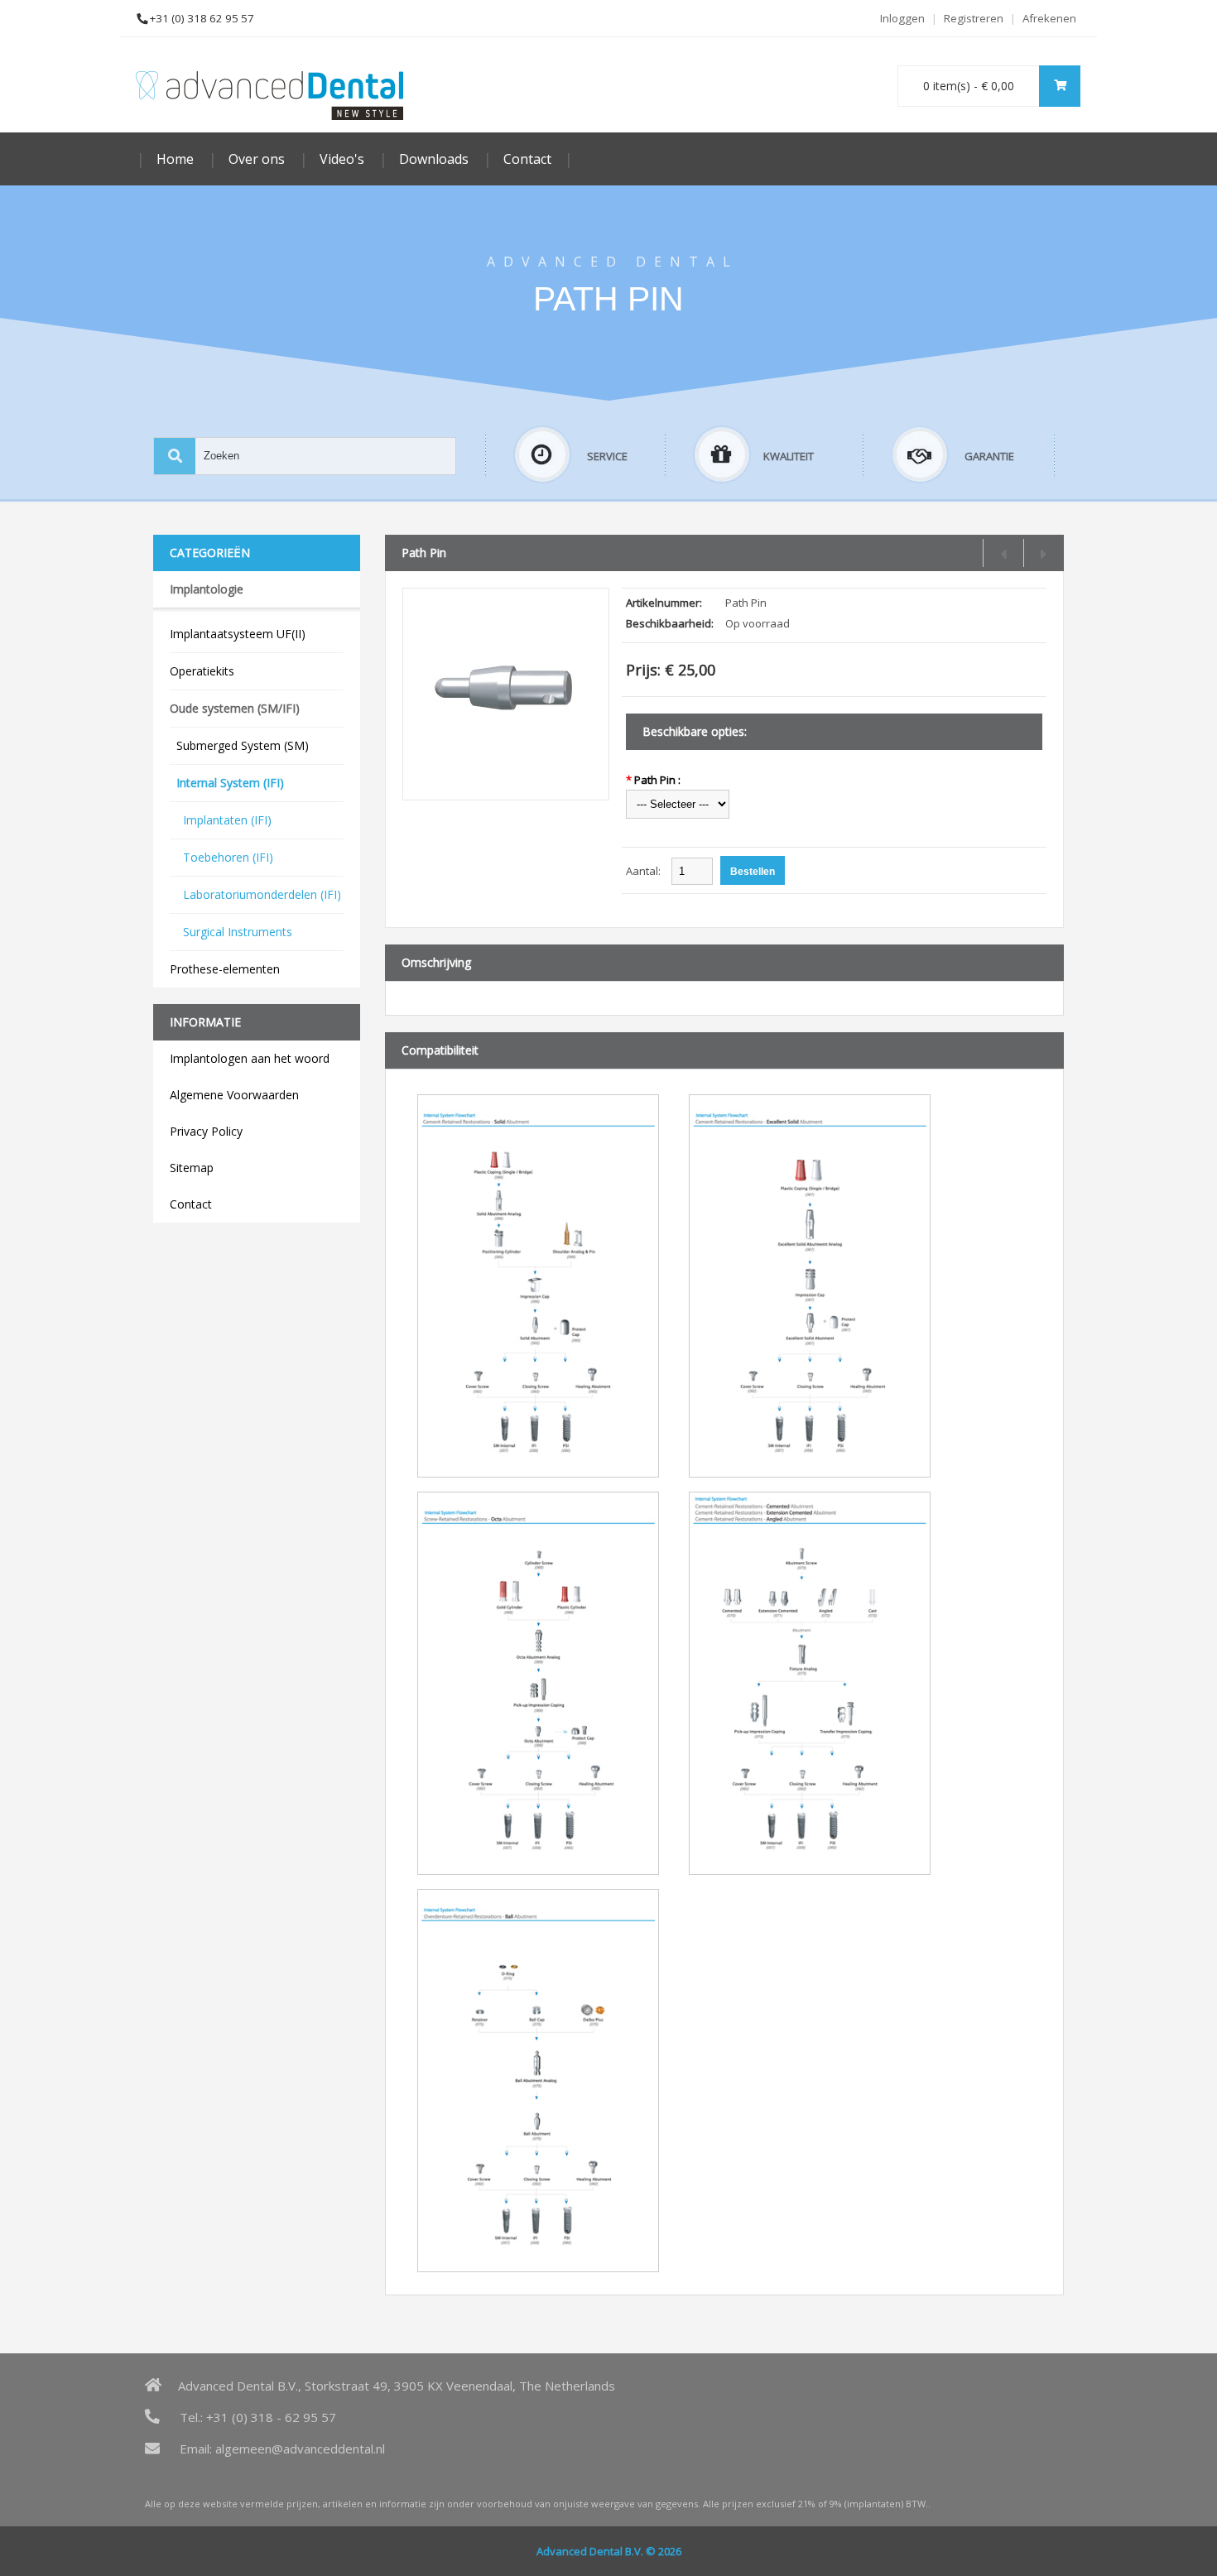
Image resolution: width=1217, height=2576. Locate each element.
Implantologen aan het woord (250, 1058)
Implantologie (207, 589)
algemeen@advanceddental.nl (300, 2449)
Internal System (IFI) (227, 783)
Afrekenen (1049, 18)
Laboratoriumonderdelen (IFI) (255, 894)
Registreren (974, 18)
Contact (527, 159)
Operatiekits (202, 671)
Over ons (257, 159)
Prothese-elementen (225, 969)
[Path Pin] (506, 781)
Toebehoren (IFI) (221, 857)
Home (175, 159)
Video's (342, 159)
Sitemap (192, 1168)
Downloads (434, 159)
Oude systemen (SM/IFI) (235, 708)
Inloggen (902, 18)
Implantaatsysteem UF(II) (238, 634)
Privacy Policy (206, 1131)
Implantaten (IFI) (221, 820)
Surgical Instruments (231, 932)
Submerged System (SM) (239, 745)
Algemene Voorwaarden (234, 1095)
